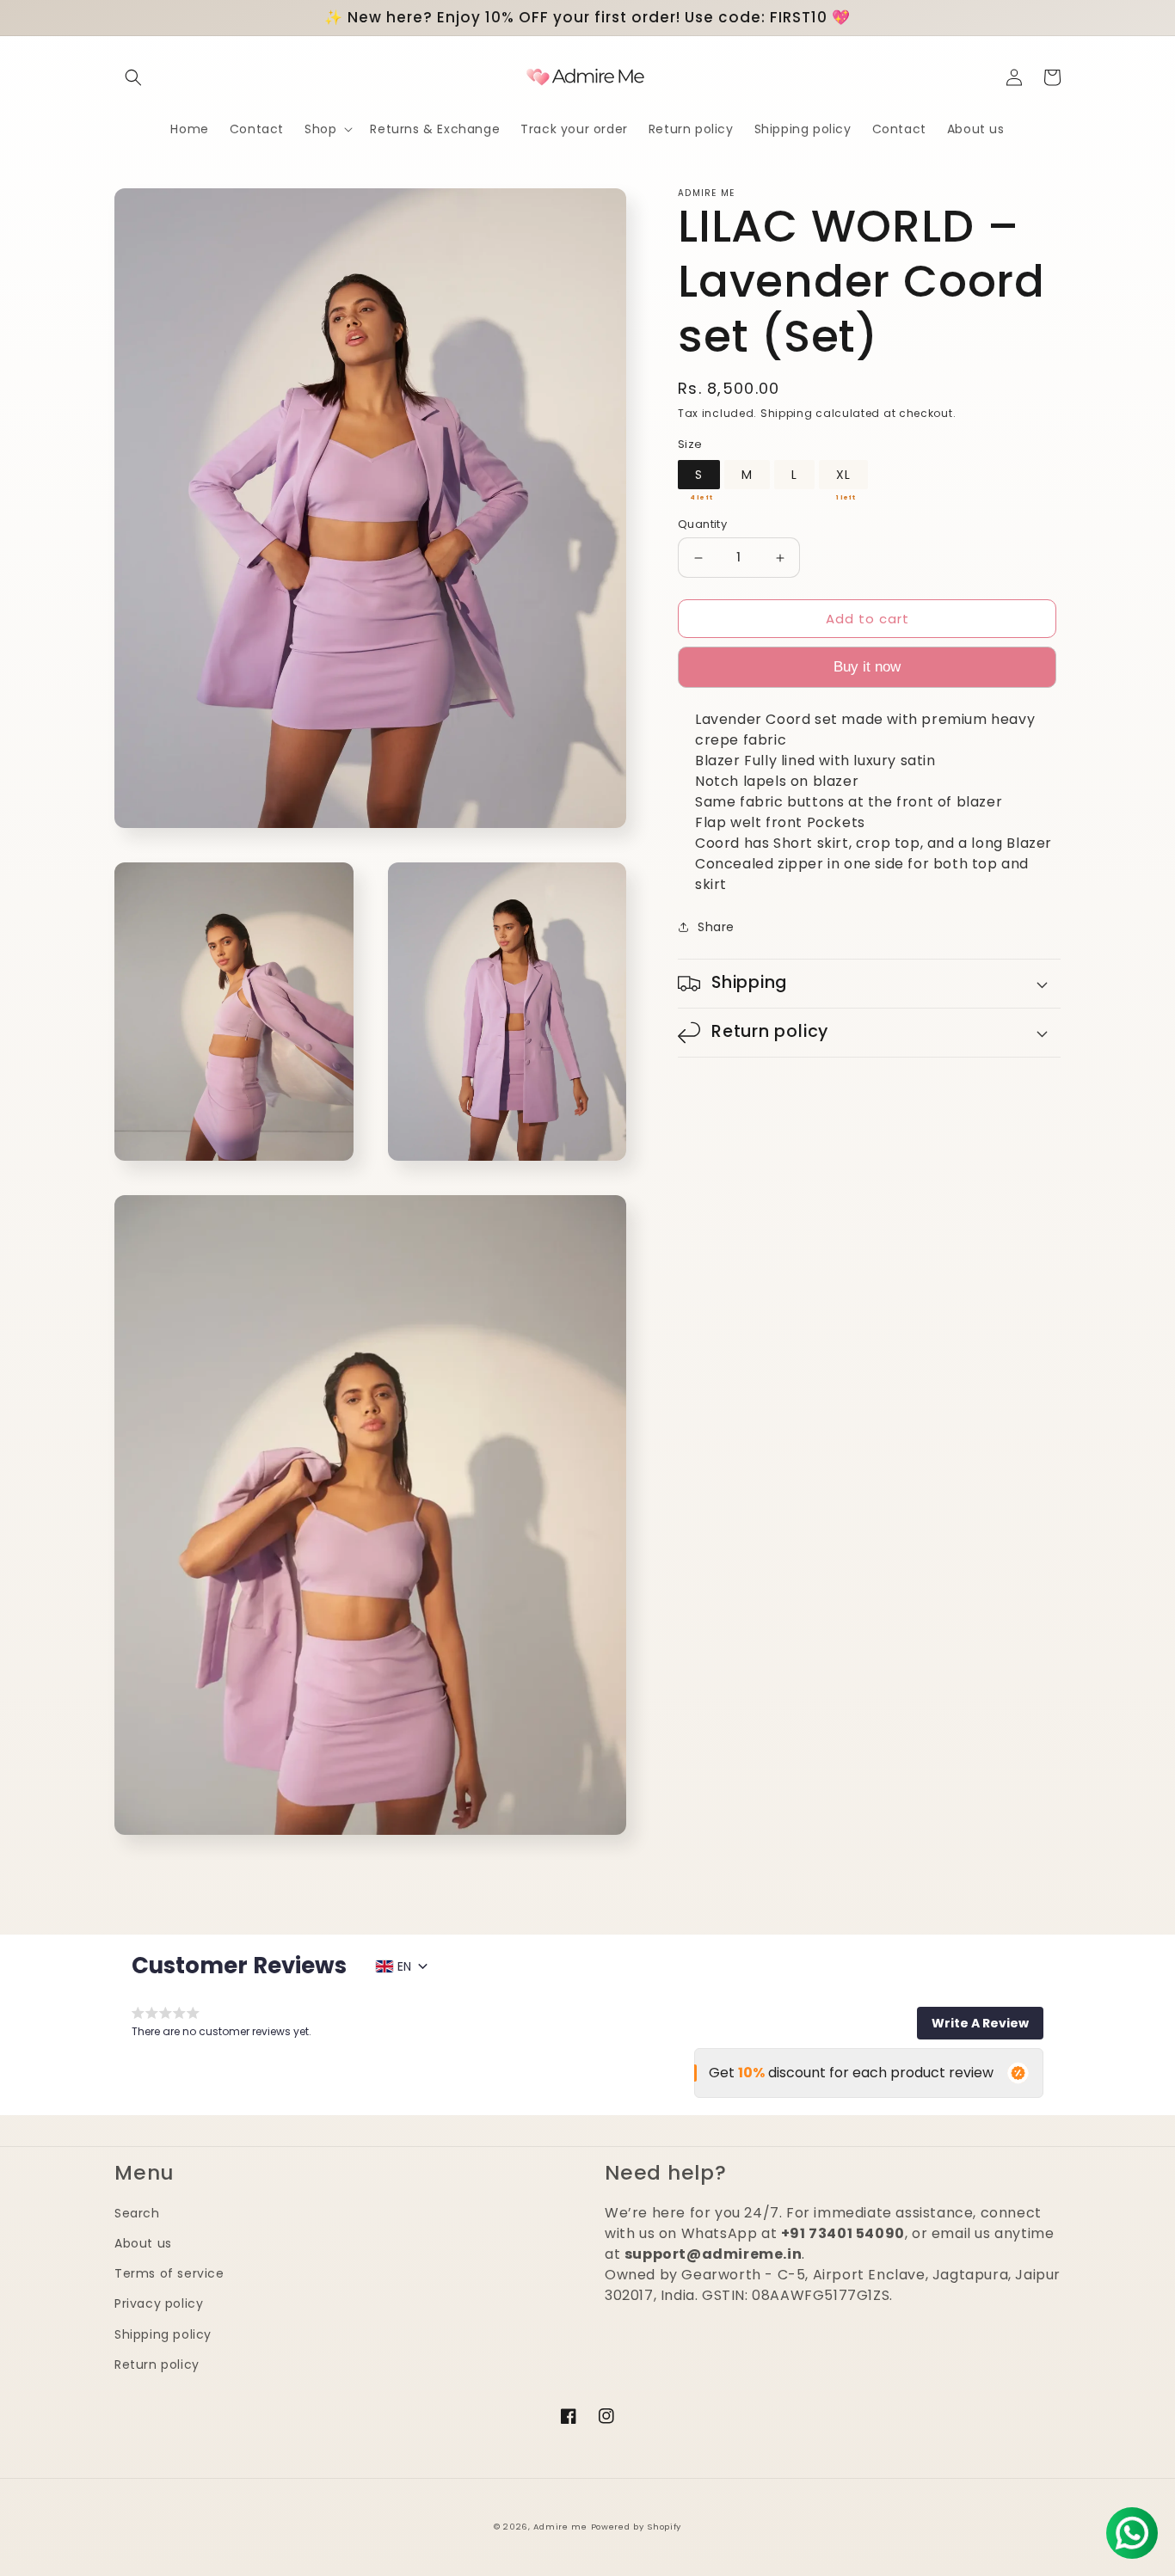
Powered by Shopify (637, 2527)
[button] (133, 77)
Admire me (560, 2527)
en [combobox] (404, 1966)
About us (143, 2243)
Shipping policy (163, 2334)
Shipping (787, 413)
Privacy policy (159, 2303)
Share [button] (716, 927)
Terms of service (169, 2273)
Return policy (157, 2364)
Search (137, 2213)
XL (843, 475)
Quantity (702, 524)
